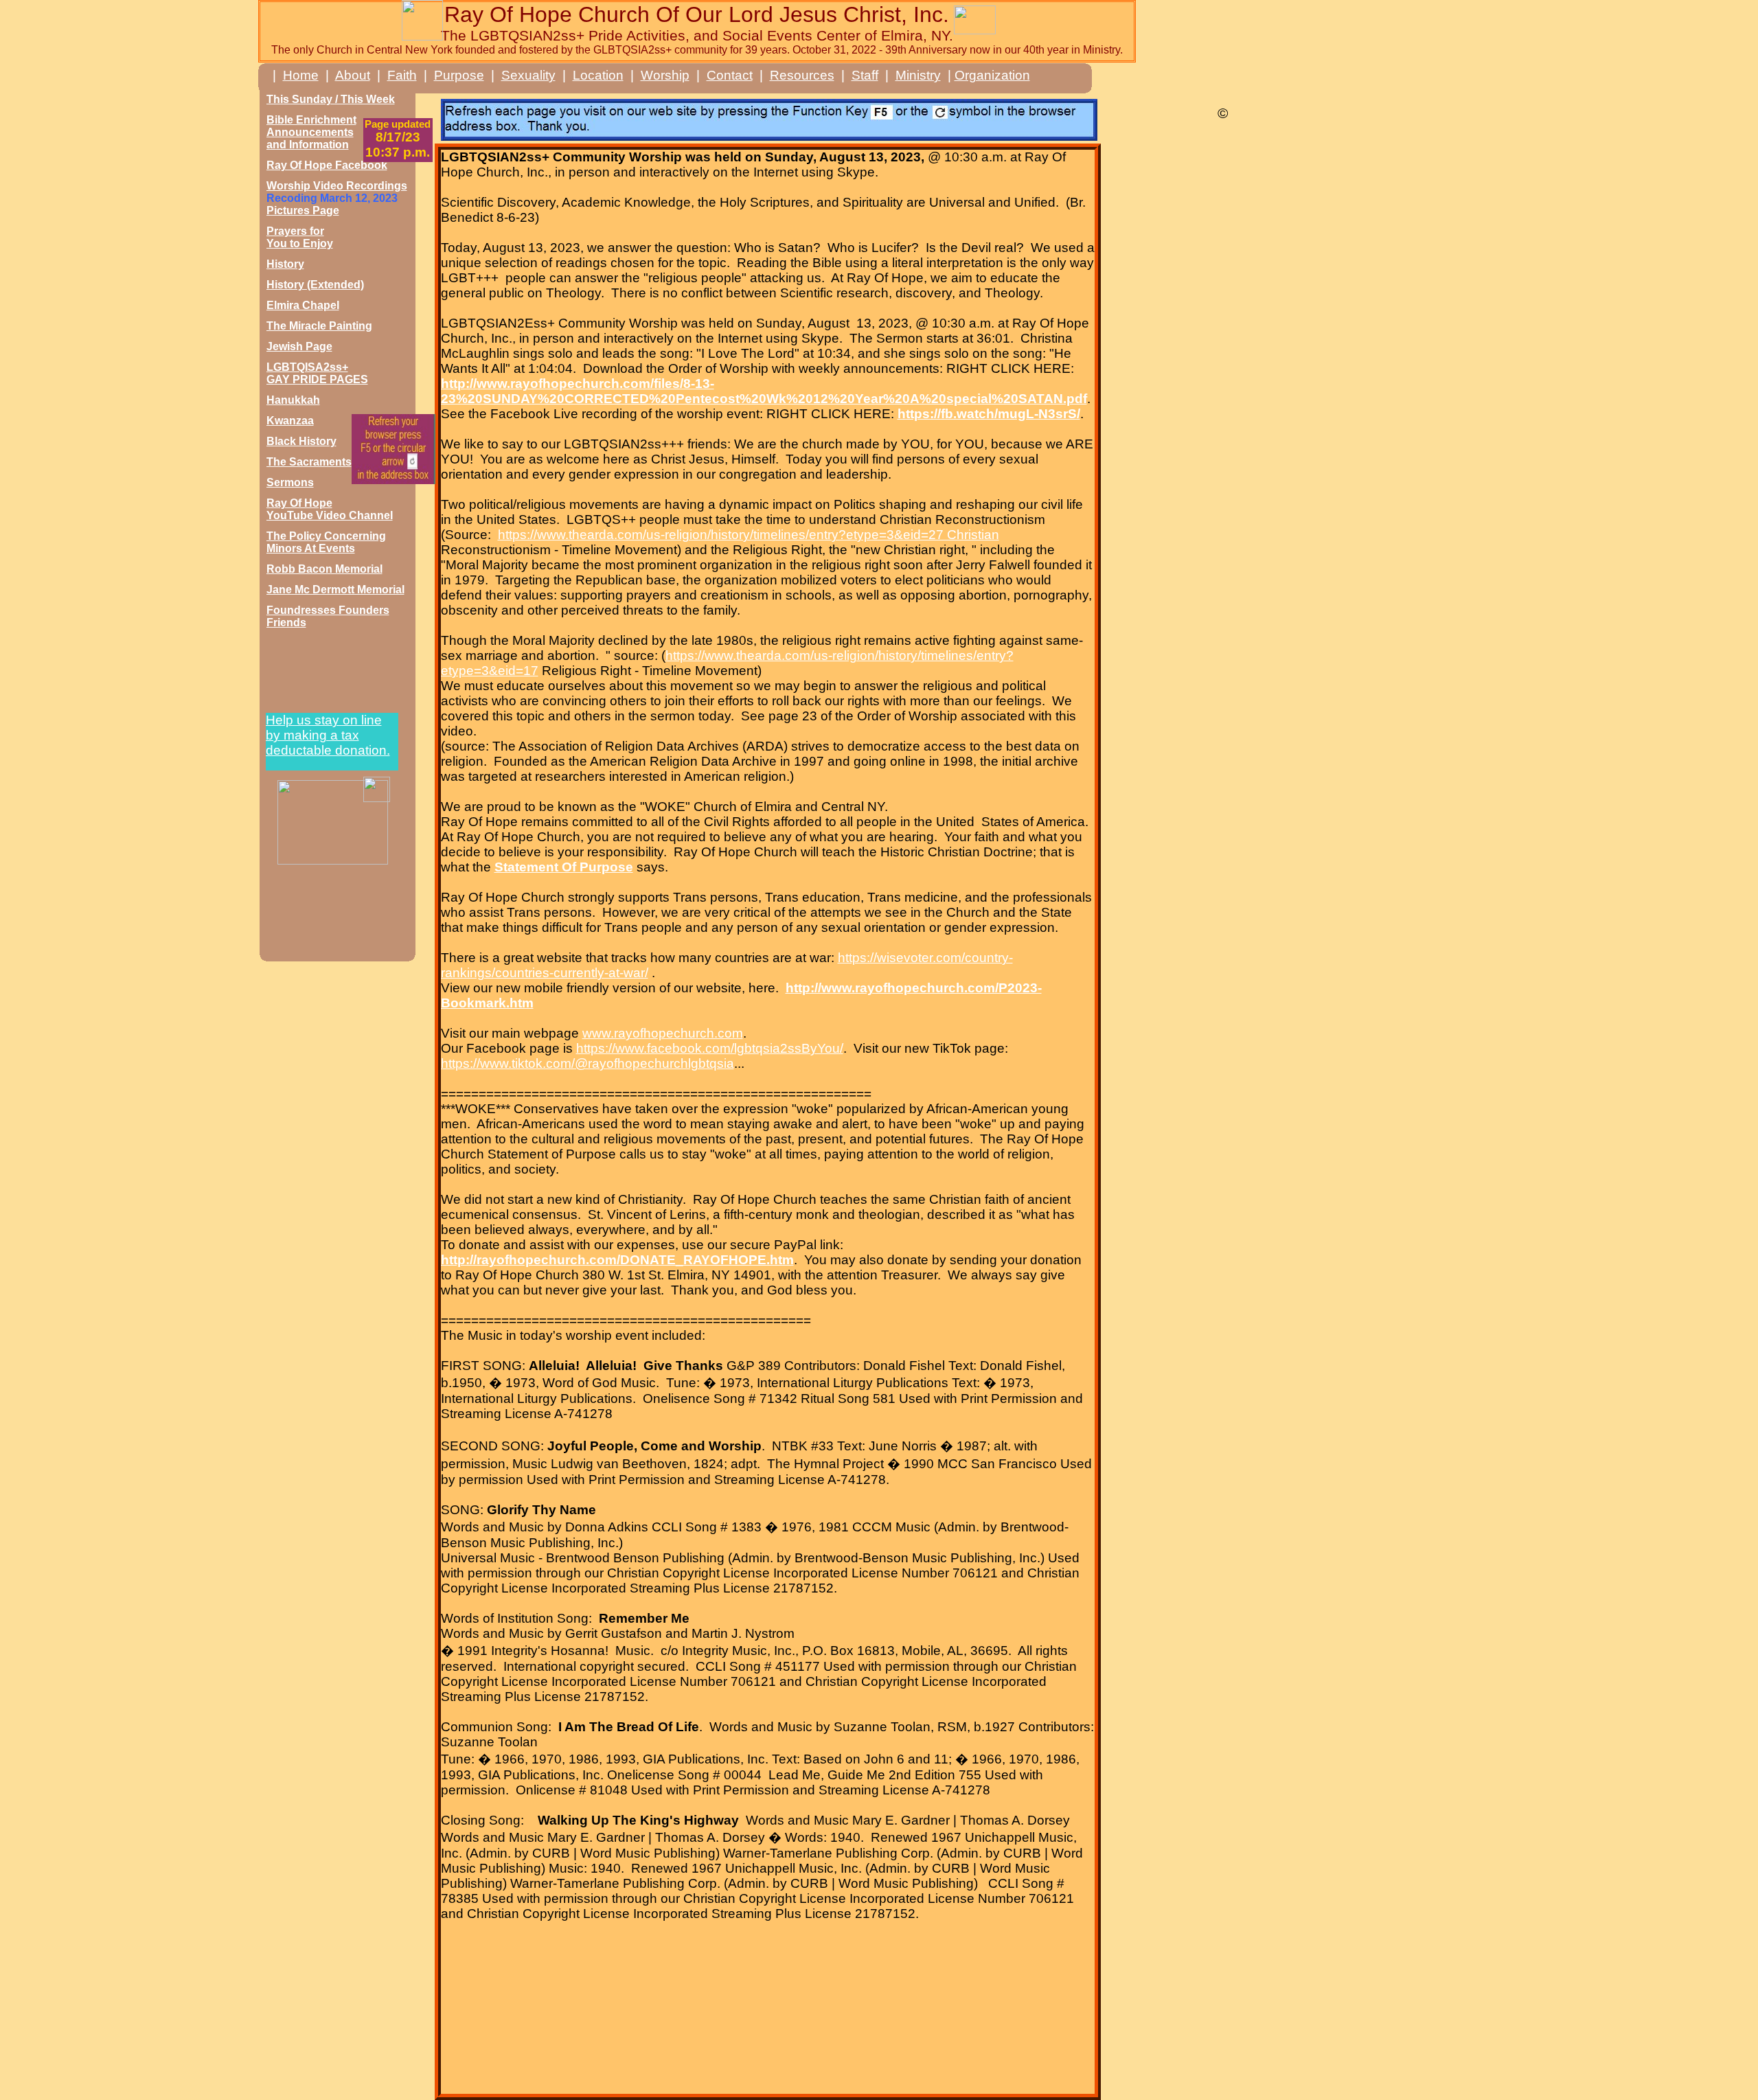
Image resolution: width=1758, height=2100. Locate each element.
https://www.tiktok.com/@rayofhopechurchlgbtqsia (587, 1063)
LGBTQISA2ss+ (307, 367)
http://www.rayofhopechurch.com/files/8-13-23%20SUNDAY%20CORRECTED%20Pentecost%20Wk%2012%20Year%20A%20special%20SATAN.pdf (764, 391)
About (353, 75)
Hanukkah (293, 400)
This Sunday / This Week (331, 99)
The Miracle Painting (319, 326)
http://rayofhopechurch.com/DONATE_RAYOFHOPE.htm (617, 1260)
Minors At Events (311, 548)
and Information (308, 145)
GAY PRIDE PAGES (317, 379)
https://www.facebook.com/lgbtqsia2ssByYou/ (710, 1048)
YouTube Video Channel (330, 515)
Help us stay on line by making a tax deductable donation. (328, 735)
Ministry (918, 75)
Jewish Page (299, 346)
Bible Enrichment (311, 120)
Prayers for (295, 231)
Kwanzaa (290, 421)
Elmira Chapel (303, 305)
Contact (730, 75)
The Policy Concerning (326, 536)
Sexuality (528, 75)
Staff (865, 75)
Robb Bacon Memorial (324, 569)
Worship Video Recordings (337, 186)
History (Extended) (315, 285)
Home (301, 75)
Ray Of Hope (299, 503)
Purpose (459, 75)
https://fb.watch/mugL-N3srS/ (989, 414)
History (285, 264)
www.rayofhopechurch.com (663, 1033)
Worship (665, 75)
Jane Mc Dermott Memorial (335, 590)
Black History (301, 441)
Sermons (290, 482)
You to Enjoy (300, 243)
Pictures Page (303, 210)
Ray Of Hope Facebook (327, 165)
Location (598, 75)
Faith (402, 75)
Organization (992, 75)
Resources (802, 75)
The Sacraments (309, 462)
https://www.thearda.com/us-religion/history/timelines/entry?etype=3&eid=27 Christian (749, 535)
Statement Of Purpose (564, 867)
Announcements (310, 132)
